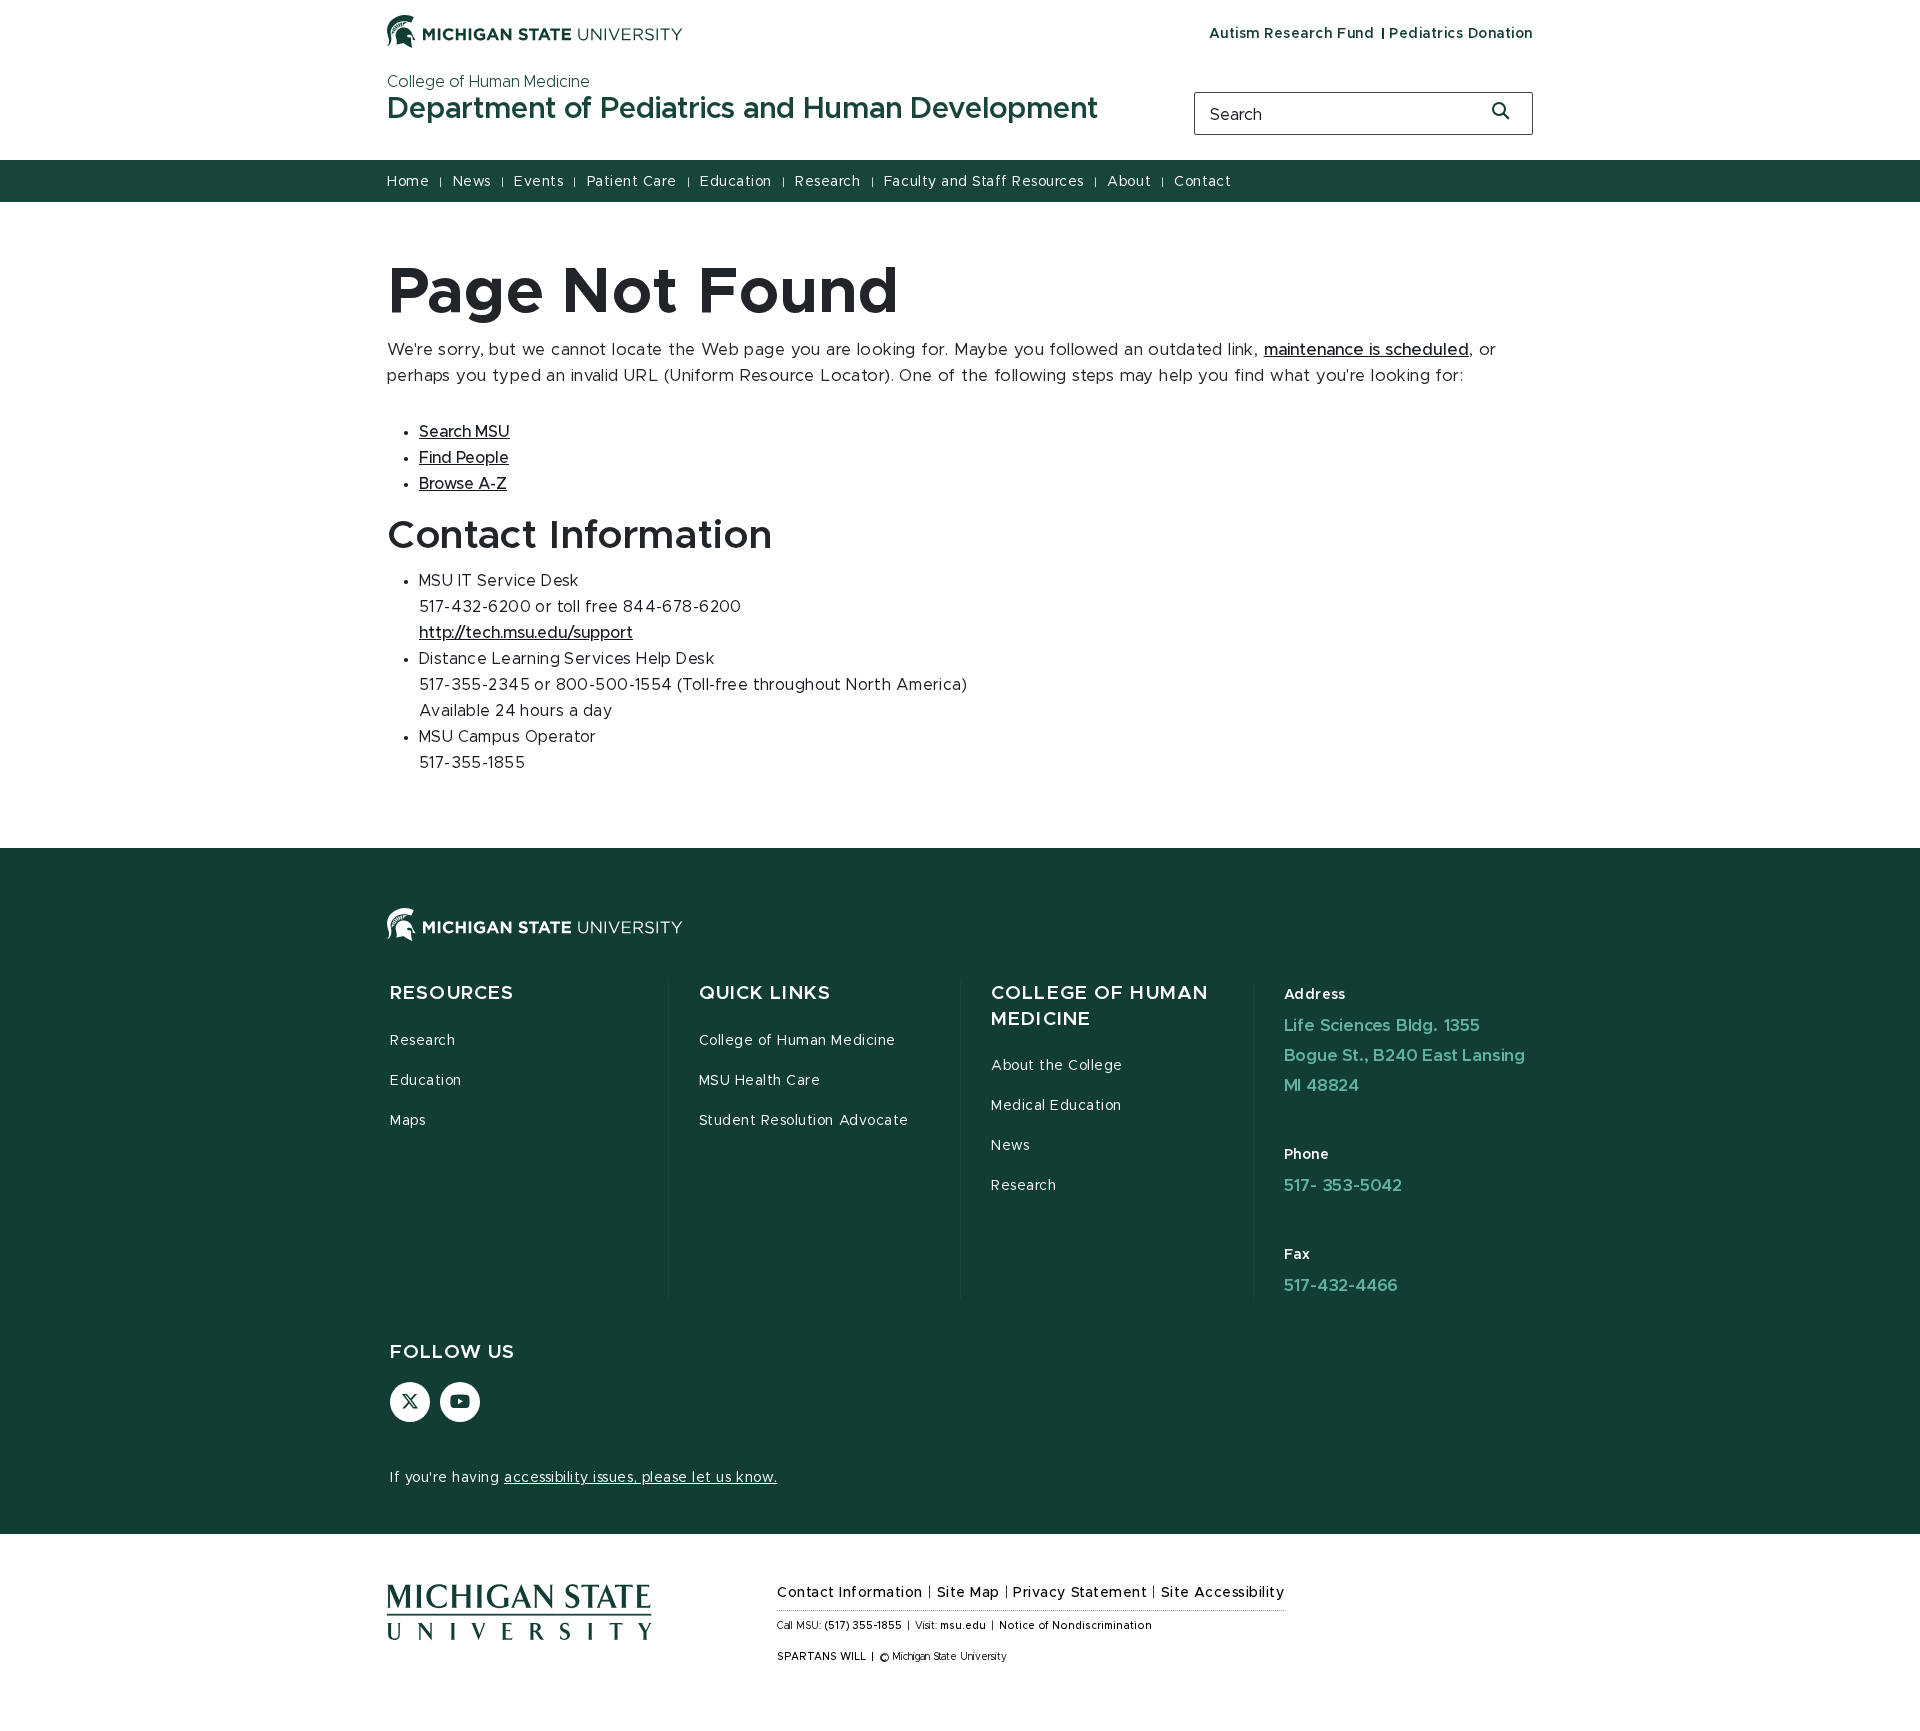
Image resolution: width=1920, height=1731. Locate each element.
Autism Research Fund (1291, 34)
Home (408, 182)
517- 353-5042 (1343, 1185)
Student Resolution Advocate (804, 1121)
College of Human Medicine (797, 1041)
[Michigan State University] (535, 31)
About (1129, 182)
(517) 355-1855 (863, 1626)
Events (538, 182)
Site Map (968, 1593)
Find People (464, 458)
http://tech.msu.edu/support (526, 633)
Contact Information (850, 1593)
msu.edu (963, 1626)
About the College (1057, 1066)
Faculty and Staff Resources (984, 182)
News (472, 182)
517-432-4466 (1341, 1285)
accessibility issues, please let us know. (641, 1478)
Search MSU (464, 432)
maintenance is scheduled (1366, 350)
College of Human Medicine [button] (1099, 1006)
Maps (407, 1121)
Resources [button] (452, 993)
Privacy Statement (1080, 1593)
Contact (1202, 182)
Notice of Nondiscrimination (1075, 1626)
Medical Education (1056, 1106)
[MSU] (960, 944)
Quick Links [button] (765, 993)
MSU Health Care (760, 1081)
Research (827, 182)
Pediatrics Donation (1461, 34)
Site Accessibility (1223, 1593)
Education (736, 182)
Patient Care (632, 182)
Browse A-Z (463, 484)
